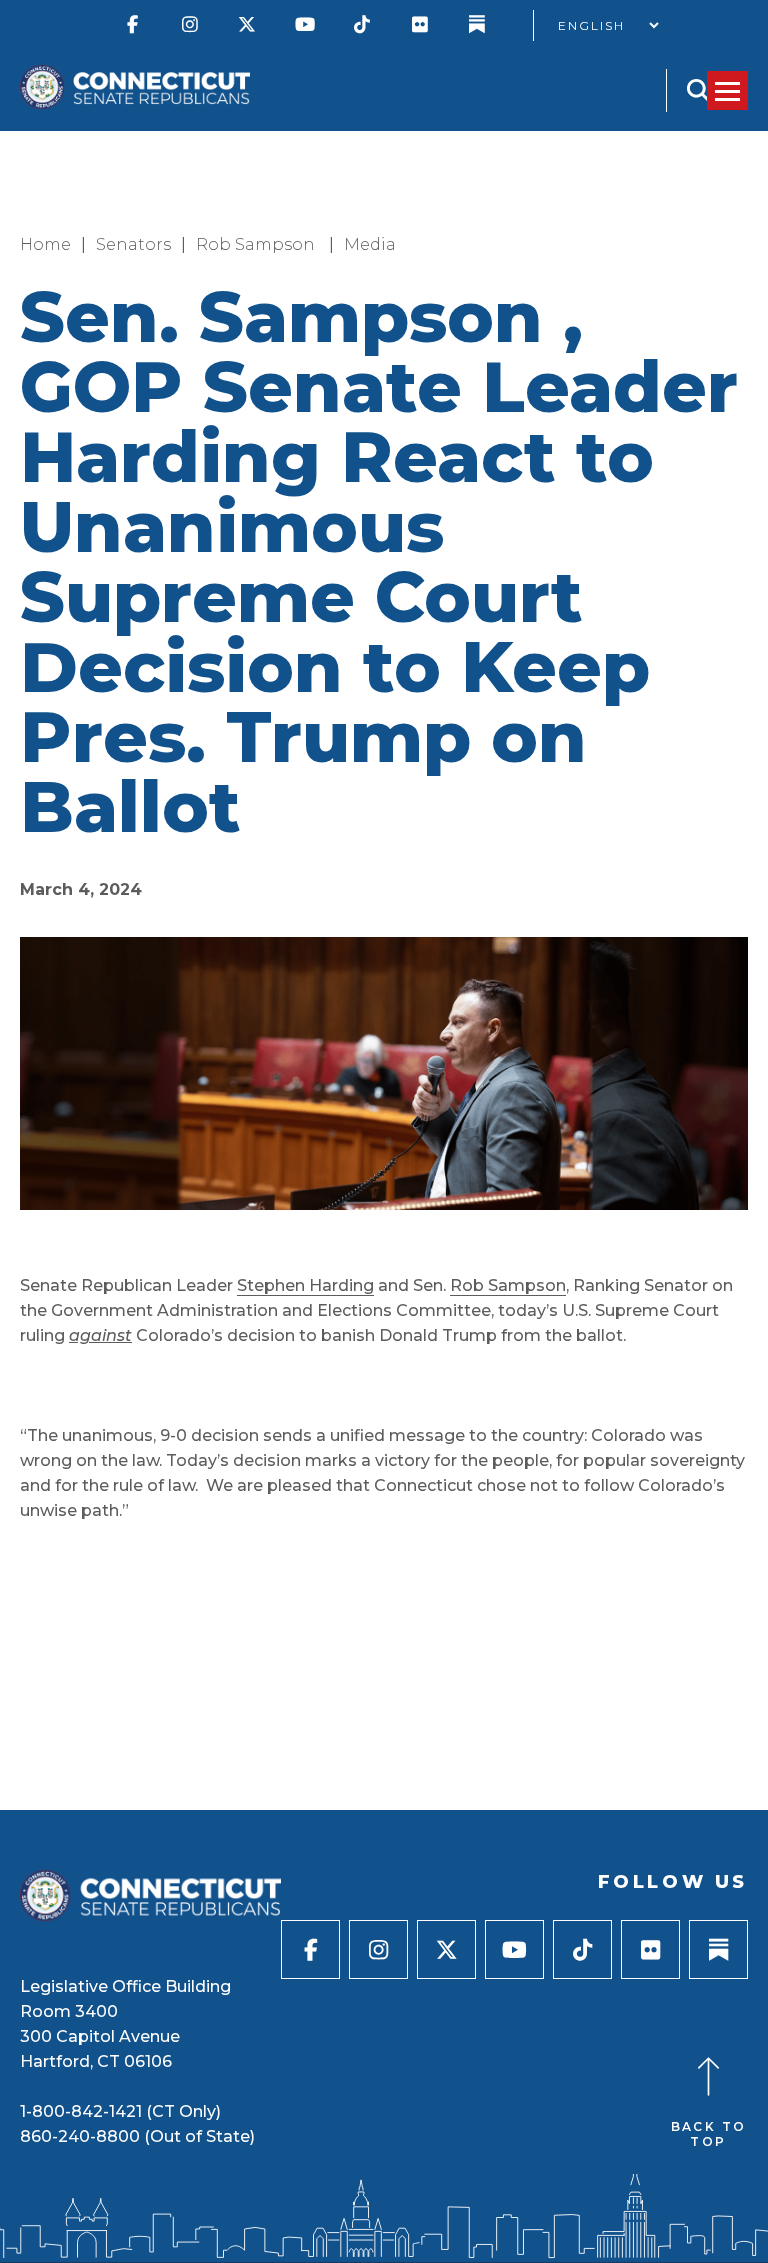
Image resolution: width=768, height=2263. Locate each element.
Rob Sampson (257, 244)
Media (370, 244)
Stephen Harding (305, 1285)
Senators (133, 244)
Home (45, 244)
